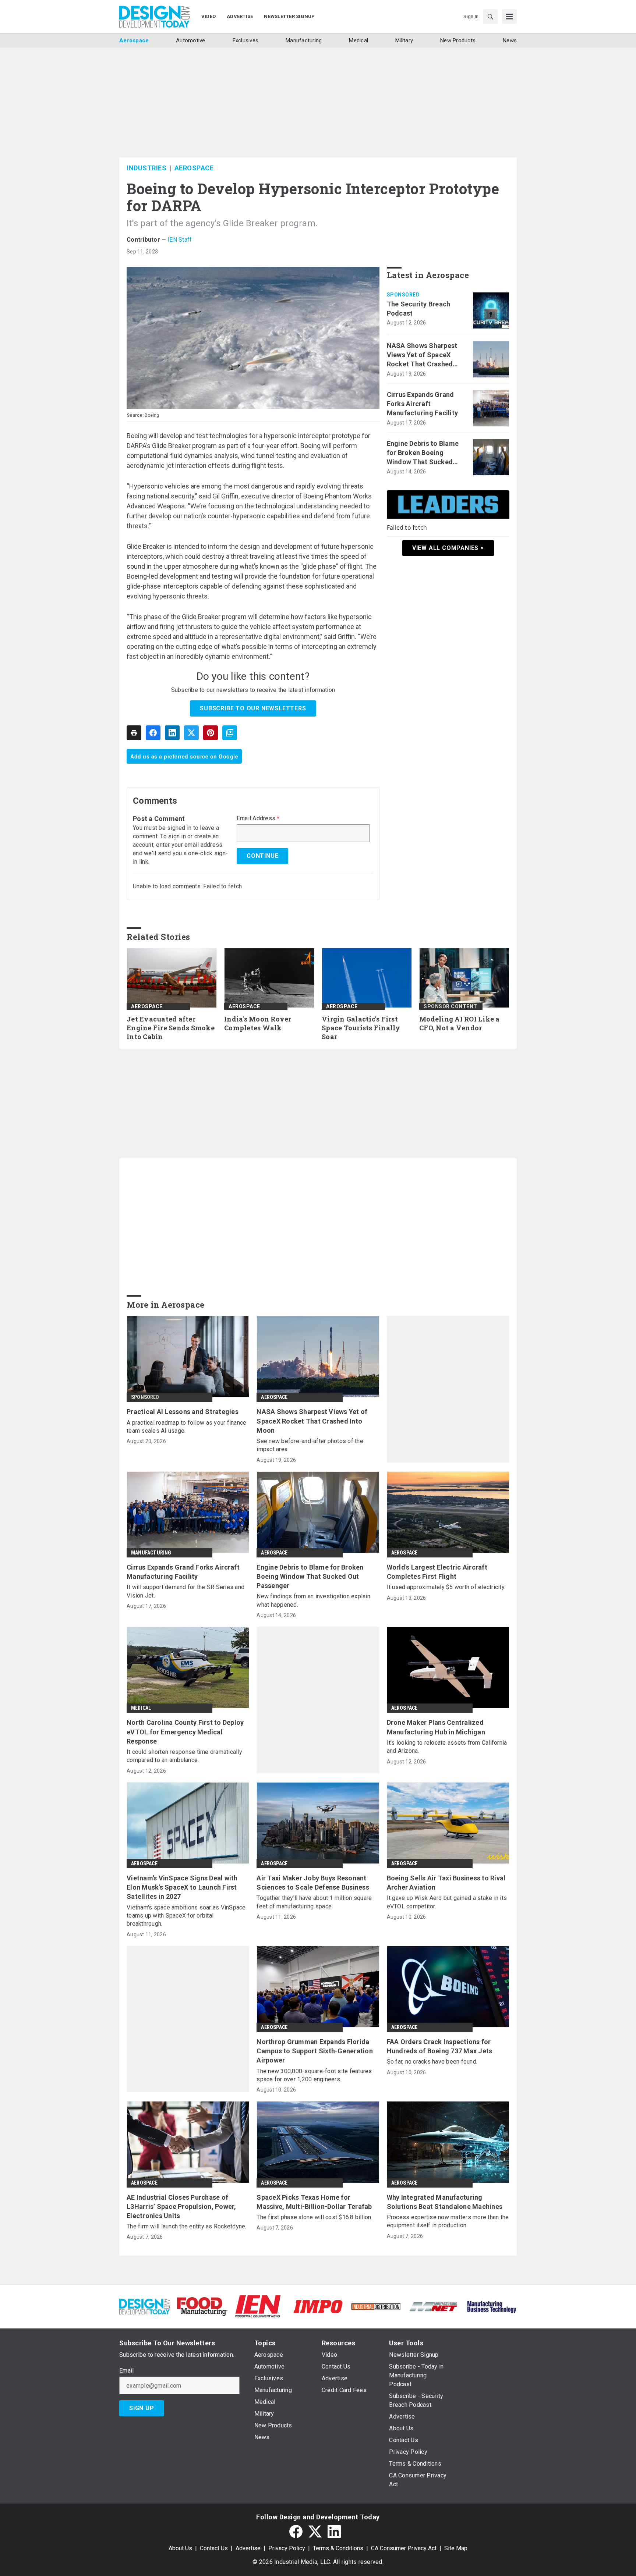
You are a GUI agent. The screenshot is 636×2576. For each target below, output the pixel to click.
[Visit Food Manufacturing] (202, 2306)
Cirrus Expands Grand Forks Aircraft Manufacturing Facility (423, 404)
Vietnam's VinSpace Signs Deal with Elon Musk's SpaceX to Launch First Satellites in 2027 (182, 1887)
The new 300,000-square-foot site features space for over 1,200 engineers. (314, 2075)
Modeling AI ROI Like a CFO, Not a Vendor (460, 1024)
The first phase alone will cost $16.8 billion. (315, 2217)
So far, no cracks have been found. (432, 2062)
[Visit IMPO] (318, 2306)
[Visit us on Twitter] (315, 2531)
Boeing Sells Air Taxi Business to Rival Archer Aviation (446, 1883)
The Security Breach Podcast (419, 309)
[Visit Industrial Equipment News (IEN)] (258, 2306)
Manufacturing (151, 1553)
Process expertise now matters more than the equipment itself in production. (448, 2221)
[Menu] (509, 17)
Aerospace (194, 168)
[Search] (490, 17)
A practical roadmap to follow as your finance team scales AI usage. (186, 1427)
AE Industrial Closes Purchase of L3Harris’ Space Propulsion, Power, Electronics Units (181, 2207)
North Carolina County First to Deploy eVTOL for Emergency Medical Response (185, 1732)
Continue (262, 856)
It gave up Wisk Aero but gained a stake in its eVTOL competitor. (447, 1902)
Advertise (248, 2548)
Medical (141, 1708)
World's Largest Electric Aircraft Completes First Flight (437, 1572)
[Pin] (211, 733)
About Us (180, 2548)
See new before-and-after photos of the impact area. (310, 1445)
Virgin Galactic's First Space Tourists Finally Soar (361, 1028)
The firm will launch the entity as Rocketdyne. (187, 2226)
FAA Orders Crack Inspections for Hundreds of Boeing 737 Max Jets (440, 2046)
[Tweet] (191, 733)
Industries (146, 168)
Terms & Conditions (338, 2548)
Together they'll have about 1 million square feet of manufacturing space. (314, 1902)
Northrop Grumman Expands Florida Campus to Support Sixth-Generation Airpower (315, 2051)
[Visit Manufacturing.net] (434, 2306)
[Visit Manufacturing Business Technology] (492, 2306)
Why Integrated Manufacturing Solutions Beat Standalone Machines (445, 2202)
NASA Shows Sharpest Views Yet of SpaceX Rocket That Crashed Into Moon (422, 355)
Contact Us (214, 2548)
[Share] (153, 733)
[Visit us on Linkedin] (334, 2531)
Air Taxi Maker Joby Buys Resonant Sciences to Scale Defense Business (313, 1883)
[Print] (134, 733)
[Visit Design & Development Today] (144, 2306)
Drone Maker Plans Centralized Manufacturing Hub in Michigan (436, 1727)
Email (126, 2371)
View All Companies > (448, 548)
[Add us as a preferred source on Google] (230, 733)
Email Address (258, 818)
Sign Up (142, 2408)
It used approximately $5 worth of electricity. (446, 1587)
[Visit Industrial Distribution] (376, 2306)
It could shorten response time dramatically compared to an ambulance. (184, 1756)
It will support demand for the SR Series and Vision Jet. (185, 1591)
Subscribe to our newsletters (253, 708)
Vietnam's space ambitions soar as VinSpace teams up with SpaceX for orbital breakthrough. (186, 1916)
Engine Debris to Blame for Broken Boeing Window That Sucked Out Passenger (423, 453)
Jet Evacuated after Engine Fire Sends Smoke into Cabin (171, 1028)
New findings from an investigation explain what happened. (313, 1600)
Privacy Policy (287, 2548)
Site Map (456, 2548)
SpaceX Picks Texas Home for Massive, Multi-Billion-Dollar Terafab (314, 2202)
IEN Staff (180, 240)
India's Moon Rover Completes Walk (258, 1024)
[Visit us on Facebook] (296, 2531)
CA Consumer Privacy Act (404, 2548)
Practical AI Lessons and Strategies (183, 1412)
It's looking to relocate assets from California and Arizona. (447, 1747)
